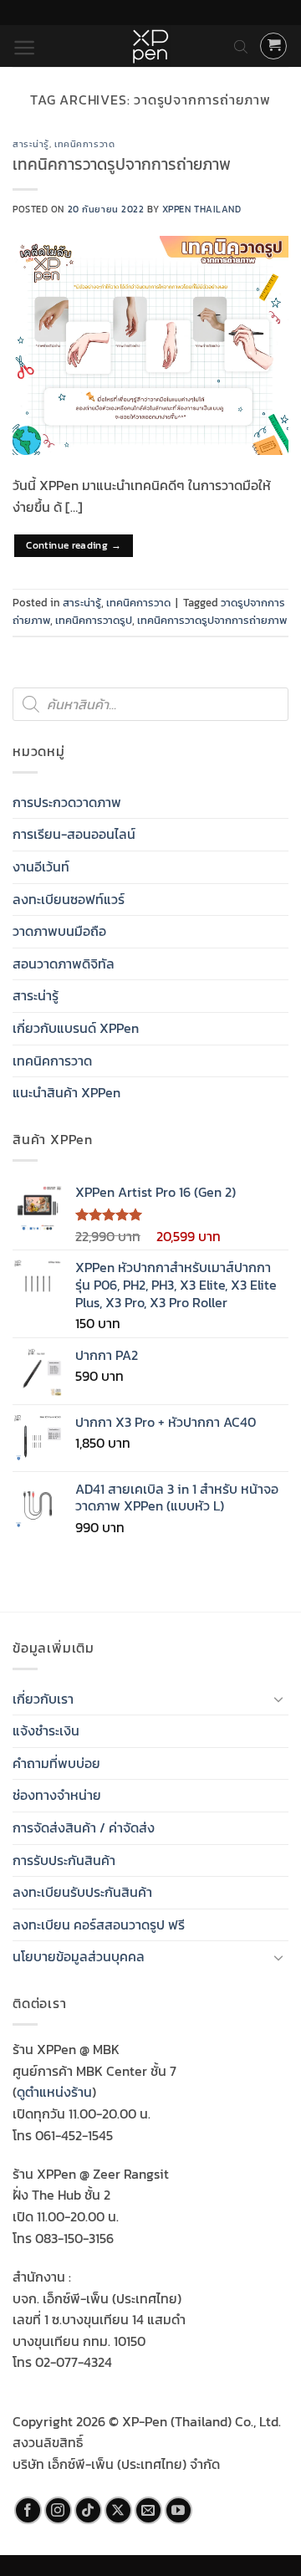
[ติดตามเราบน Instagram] (58, 2510)
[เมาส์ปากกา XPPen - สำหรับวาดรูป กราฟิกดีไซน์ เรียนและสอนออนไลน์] (150, 46)
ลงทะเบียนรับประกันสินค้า (82, 1892)
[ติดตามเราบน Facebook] (28, 2510)
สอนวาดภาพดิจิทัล (64, 963)
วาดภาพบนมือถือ (59, 931)
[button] (25, 48)
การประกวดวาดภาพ (67, 802)
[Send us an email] (148, 2510)
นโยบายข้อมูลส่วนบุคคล (79, 1956)
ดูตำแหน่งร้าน (54, 2092)
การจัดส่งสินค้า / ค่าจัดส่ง (84, 1827)
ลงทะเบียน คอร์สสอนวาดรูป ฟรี (99, 1924)
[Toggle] (278, 1699)
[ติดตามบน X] (118, 2510)
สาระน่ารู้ (31, 144)
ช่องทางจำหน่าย (57, 1795)
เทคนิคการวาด (84, 144)
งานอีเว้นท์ (41, 866)
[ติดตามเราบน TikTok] (88, 2510)
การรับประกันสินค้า (64, 1860)
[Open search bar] (241, 46)
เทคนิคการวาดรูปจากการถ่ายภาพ (122, 164)
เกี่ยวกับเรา (43, 1699)
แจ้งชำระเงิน (46, 1730)
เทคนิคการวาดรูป (94, 620)
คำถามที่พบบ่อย (56, 1763)
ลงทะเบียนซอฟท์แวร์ (69, 899)
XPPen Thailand (202, 209)
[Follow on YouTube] (179, 2510)
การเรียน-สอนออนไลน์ (74, 834)
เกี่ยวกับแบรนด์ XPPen (76, 1028)
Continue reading (74, 545)
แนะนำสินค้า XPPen (66, 1092)
